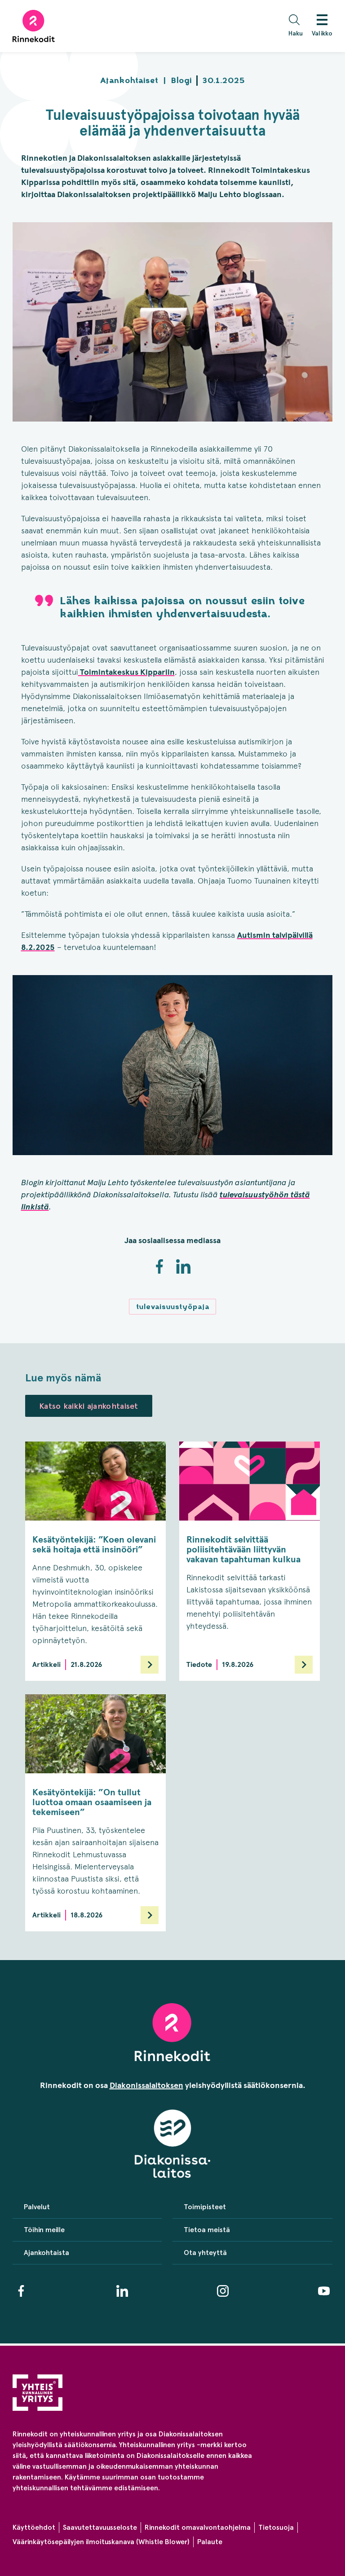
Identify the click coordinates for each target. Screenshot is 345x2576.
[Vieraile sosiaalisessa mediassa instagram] (223, 2291)
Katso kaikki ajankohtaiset (89, 1406)
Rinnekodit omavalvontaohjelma (198, 2527)
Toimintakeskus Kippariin (126, 672)
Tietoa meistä (207, 2230)
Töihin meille (44, 2230)
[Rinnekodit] (34, 26)
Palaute (210, 2542)
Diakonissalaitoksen (146, 2085)
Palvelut (37, 2207)
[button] (298, 26)
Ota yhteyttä (205, 2253)
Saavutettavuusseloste (100, 2527)
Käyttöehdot (34, 2527)
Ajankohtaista (46, 2253)
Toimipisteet (205, 2207)
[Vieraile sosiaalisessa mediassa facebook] (21, 2291)
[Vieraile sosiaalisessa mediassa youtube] (324, 2291)
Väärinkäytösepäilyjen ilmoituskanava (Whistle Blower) (101, 2542)
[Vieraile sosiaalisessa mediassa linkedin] (122, 2291)
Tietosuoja (276, 2527)
